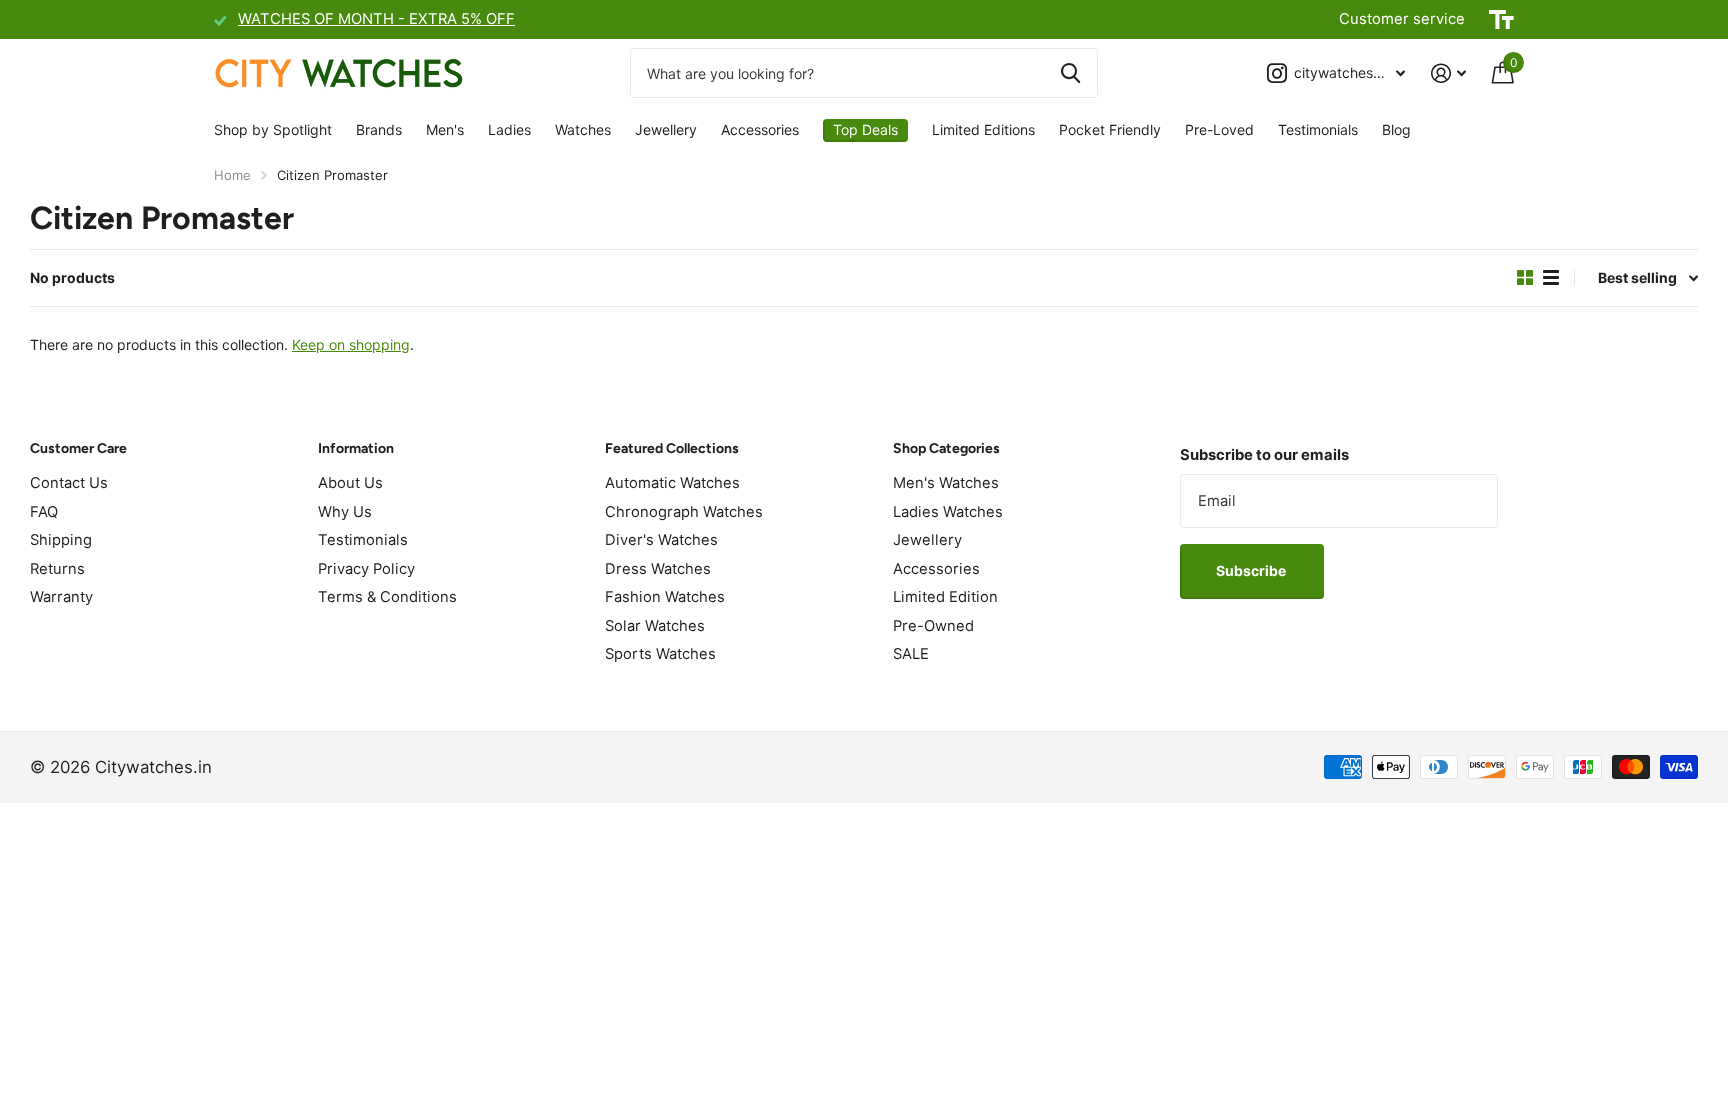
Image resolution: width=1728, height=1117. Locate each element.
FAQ (44, 512)
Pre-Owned (933, 626)
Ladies (509, 129)
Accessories (760, 129)
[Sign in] (1448, 73)
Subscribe (1252, 570)
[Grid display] (1525, 278)
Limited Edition (945, 597)
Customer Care (78, 448)
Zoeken (1070, 73)
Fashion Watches (665, 597)
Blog (1396, 129)
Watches (583, 129)
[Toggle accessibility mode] (1501, 20)
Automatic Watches (672, 483)
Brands (379, 129)
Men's (445, 129)
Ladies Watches (948, 512)
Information (356, 448)
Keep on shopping (351, 344)
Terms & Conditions (387, 597)
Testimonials (1318, 129)
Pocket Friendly (1110, 129)
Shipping (61, 540)
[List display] (1551, 278)
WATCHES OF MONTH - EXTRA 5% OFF (376, 19)
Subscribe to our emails (1264, 455)
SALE (911, 654)
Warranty (61, 597)
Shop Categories (946, 448)
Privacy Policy (366, 569)
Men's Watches (946, 483)
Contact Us (69, 483)
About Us (350, 483)
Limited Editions (983, 129)
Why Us (345, 512)
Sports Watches (660, 654)
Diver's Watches (661, 540)
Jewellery (666, 129)
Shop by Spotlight (273, 129)
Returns (57, 569)
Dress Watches (658, 569)
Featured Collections (672, 448)
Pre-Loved (1219, 129)
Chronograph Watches (684, 512)
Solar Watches (655, 626)
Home (232, 175)
